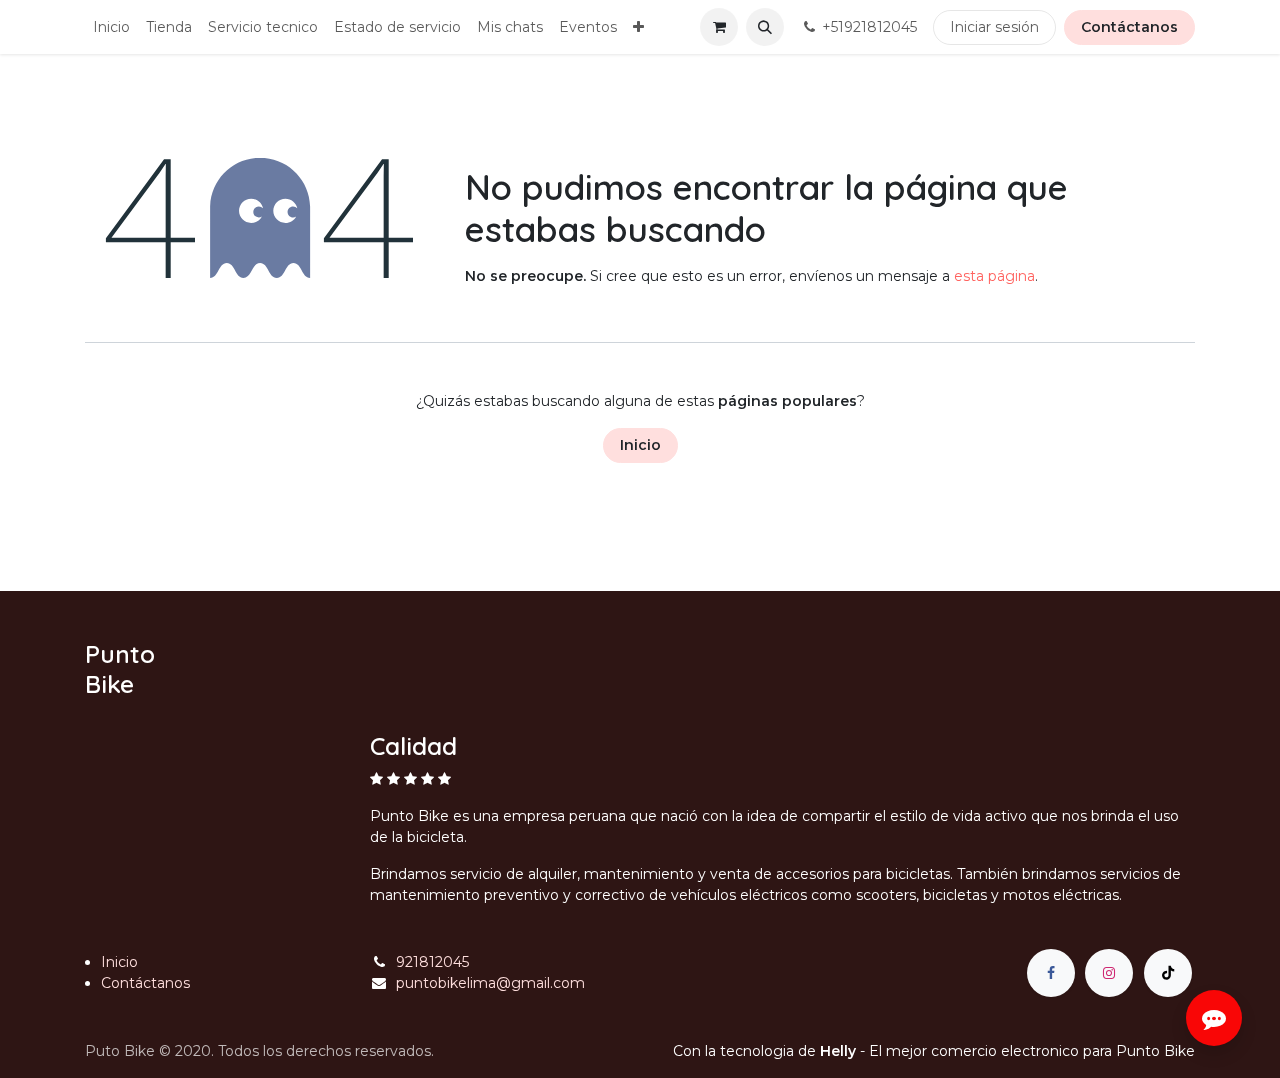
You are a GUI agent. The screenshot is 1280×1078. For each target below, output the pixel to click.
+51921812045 (869, 27)
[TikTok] (1168, 973)
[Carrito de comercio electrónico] (719, 27)
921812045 (432, 962)
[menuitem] (111, 27)
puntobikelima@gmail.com (490, 983)
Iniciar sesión (994, 27)
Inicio (640, 445)
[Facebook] (1051, 973)
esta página (994, 276)
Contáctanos (1129, 27)
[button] (765, 27)
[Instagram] (1109, 973)
